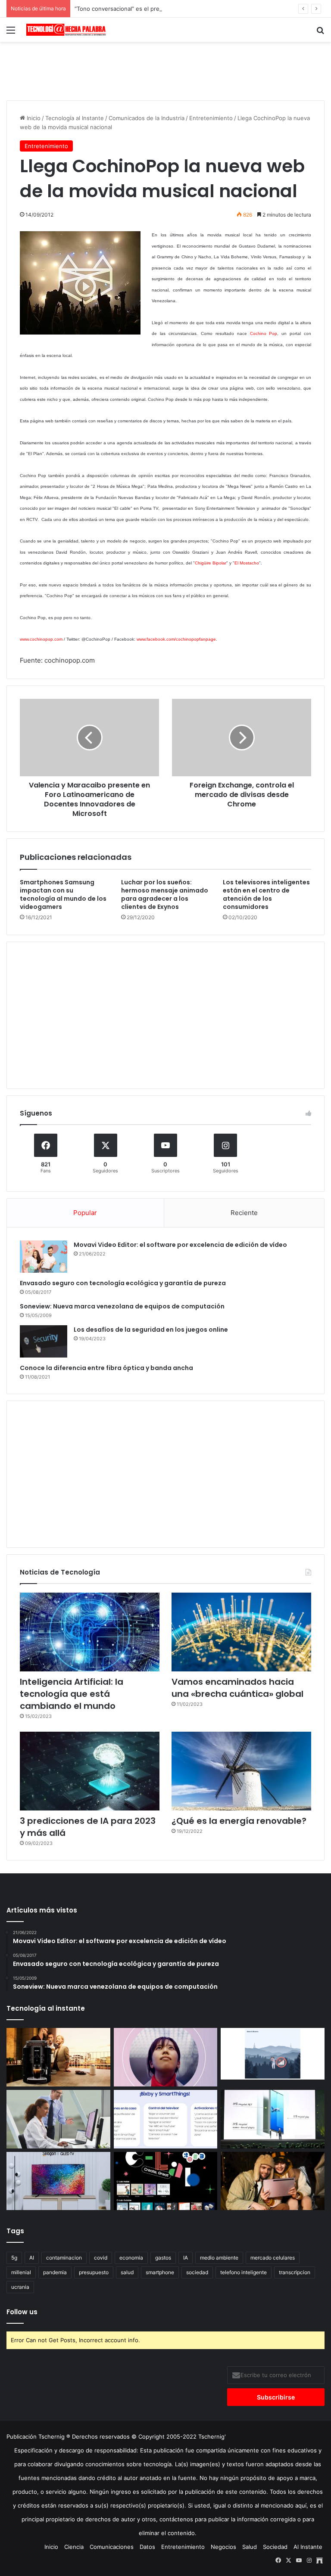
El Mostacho (247, 563)
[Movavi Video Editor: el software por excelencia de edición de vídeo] (44, 1257)
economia (131, 2258)
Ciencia (74, 2547)
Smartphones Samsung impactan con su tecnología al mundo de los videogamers (63, 894)
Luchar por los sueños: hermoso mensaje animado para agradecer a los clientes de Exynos (165, 894)
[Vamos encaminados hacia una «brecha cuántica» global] (241, 1632)
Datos (147, 2547)
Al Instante (308, 2547)
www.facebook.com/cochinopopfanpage (176, 639)
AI (32, 2258)
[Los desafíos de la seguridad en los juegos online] (44, 1341)
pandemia (55, 2272)
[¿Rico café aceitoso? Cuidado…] (58, 2057)
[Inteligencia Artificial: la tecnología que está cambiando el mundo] (90, 1632)
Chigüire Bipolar (211, 563)
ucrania (20, 2287)
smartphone (160, 2272)
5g (14, 2258)
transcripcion (295, 2272)
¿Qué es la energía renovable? (239, 1821)
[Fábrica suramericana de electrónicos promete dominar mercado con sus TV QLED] (58, 2181)
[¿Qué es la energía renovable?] (241, 1771)
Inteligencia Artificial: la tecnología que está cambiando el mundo (72, 1694)
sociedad (197, 2272)
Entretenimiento (211, 118)
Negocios (223, 2547)
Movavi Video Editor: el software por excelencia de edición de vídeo (180, 1245)
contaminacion (64, 2258)
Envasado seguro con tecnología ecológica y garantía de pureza (123, 1283)
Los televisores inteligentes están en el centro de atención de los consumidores (266, 894)
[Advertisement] (165, 70)
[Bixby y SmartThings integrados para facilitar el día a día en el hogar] (166, 2119)
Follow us (22, 2312)
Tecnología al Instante (75, 118)
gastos (163, 2258)
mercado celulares (273, 2258)
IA (186, 2258)
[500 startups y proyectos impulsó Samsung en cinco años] (166, 2181)
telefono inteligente (244, 2272)
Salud (250, 2547)
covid (101, 2258)
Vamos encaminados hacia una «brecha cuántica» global (237, 1688)
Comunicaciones (112, 2547)
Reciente (244, 1213)
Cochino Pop (264, 333)
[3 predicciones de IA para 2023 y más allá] (90, 1771)
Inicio (33, 118)
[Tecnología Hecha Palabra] (67, 30)
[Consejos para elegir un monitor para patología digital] (58, 2119)
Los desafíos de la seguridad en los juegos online (151, 1330)
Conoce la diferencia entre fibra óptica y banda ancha (106, 1368)
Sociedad (275, 2547)
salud (127, 2272)
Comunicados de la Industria (147, 118)
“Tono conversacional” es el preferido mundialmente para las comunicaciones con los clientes (200, 9)
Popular (85, 1213)
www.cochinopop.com (41, 639)
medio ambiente (219, 2258)
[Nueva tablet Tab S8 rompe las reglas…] (273, 2181)
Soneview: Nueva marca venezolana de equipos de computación (122, 1306)
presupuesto (94, 2272)
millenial (21, 2272)
